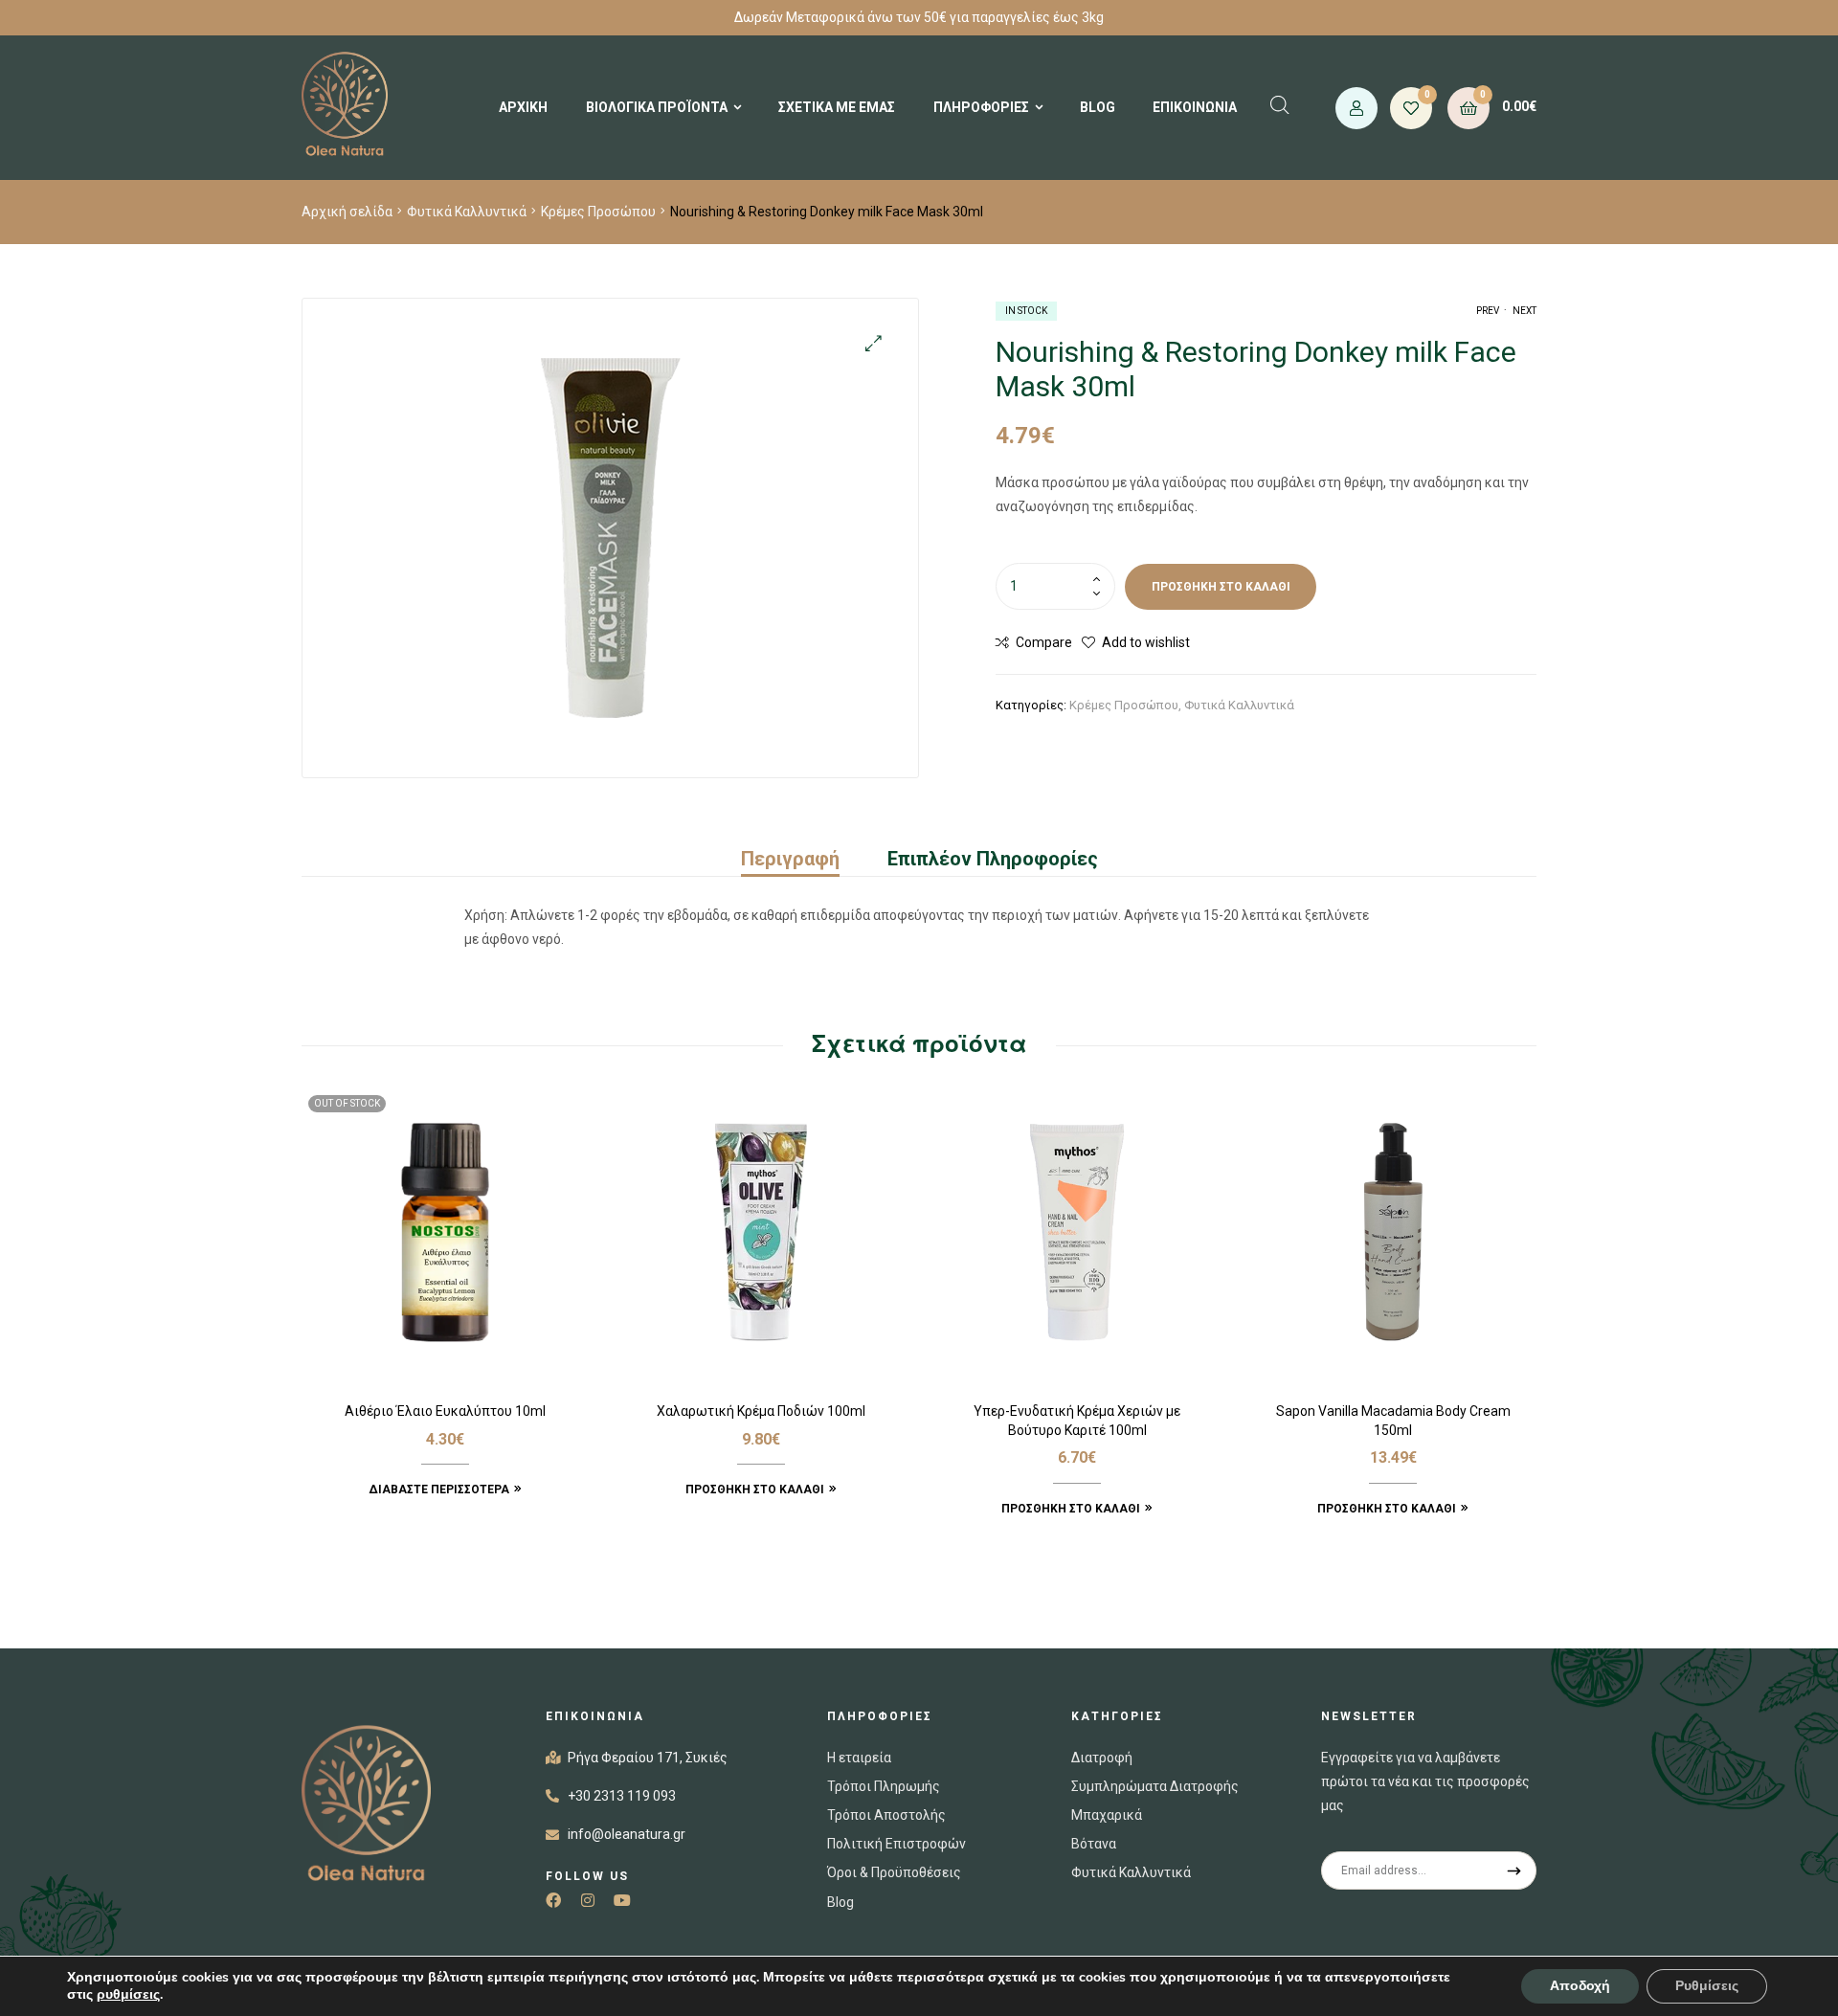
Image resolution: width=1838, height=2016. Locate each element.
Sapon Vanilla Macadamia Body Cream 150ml (1393, 1421)
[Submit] (1515, 1870)
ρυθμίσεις (128, 1995)
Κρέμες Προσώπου (598, 212)
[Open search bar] (1280, 105)
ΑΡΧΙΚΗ (523, 107)
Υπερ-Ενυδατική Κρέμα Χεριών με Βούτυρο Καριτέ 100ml (1077, 1421)
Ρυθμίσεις (1707, 1986)
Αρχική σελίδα (347, 212)
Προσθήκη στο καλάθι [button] (755, 1490)
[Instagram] (588, 1900)
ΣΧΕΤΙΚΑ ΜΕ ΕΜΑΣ (837, 107)
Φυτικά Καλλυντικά (467, 212)
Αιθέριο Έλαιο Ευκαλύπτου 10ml (445, 1411)
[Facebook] (553, 1900)
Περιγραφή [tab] (790, 859)
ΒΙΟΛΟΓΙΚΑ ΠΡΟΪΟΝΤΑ (657, 107)
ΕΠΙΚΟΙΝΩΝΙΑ (1195, 107)
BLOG (1098, 107)
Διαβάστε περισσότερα (439, 1490)
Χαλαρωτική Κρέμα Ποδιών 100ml (761, 1411)
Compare (1044, 642)
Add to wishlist (1146, 642)
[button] (874, 343)
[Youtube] (622, 1900)
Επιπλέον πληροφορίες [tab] (993, 859)
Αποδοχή (1580, 1986)
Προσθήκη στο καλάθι (1221, 587)
